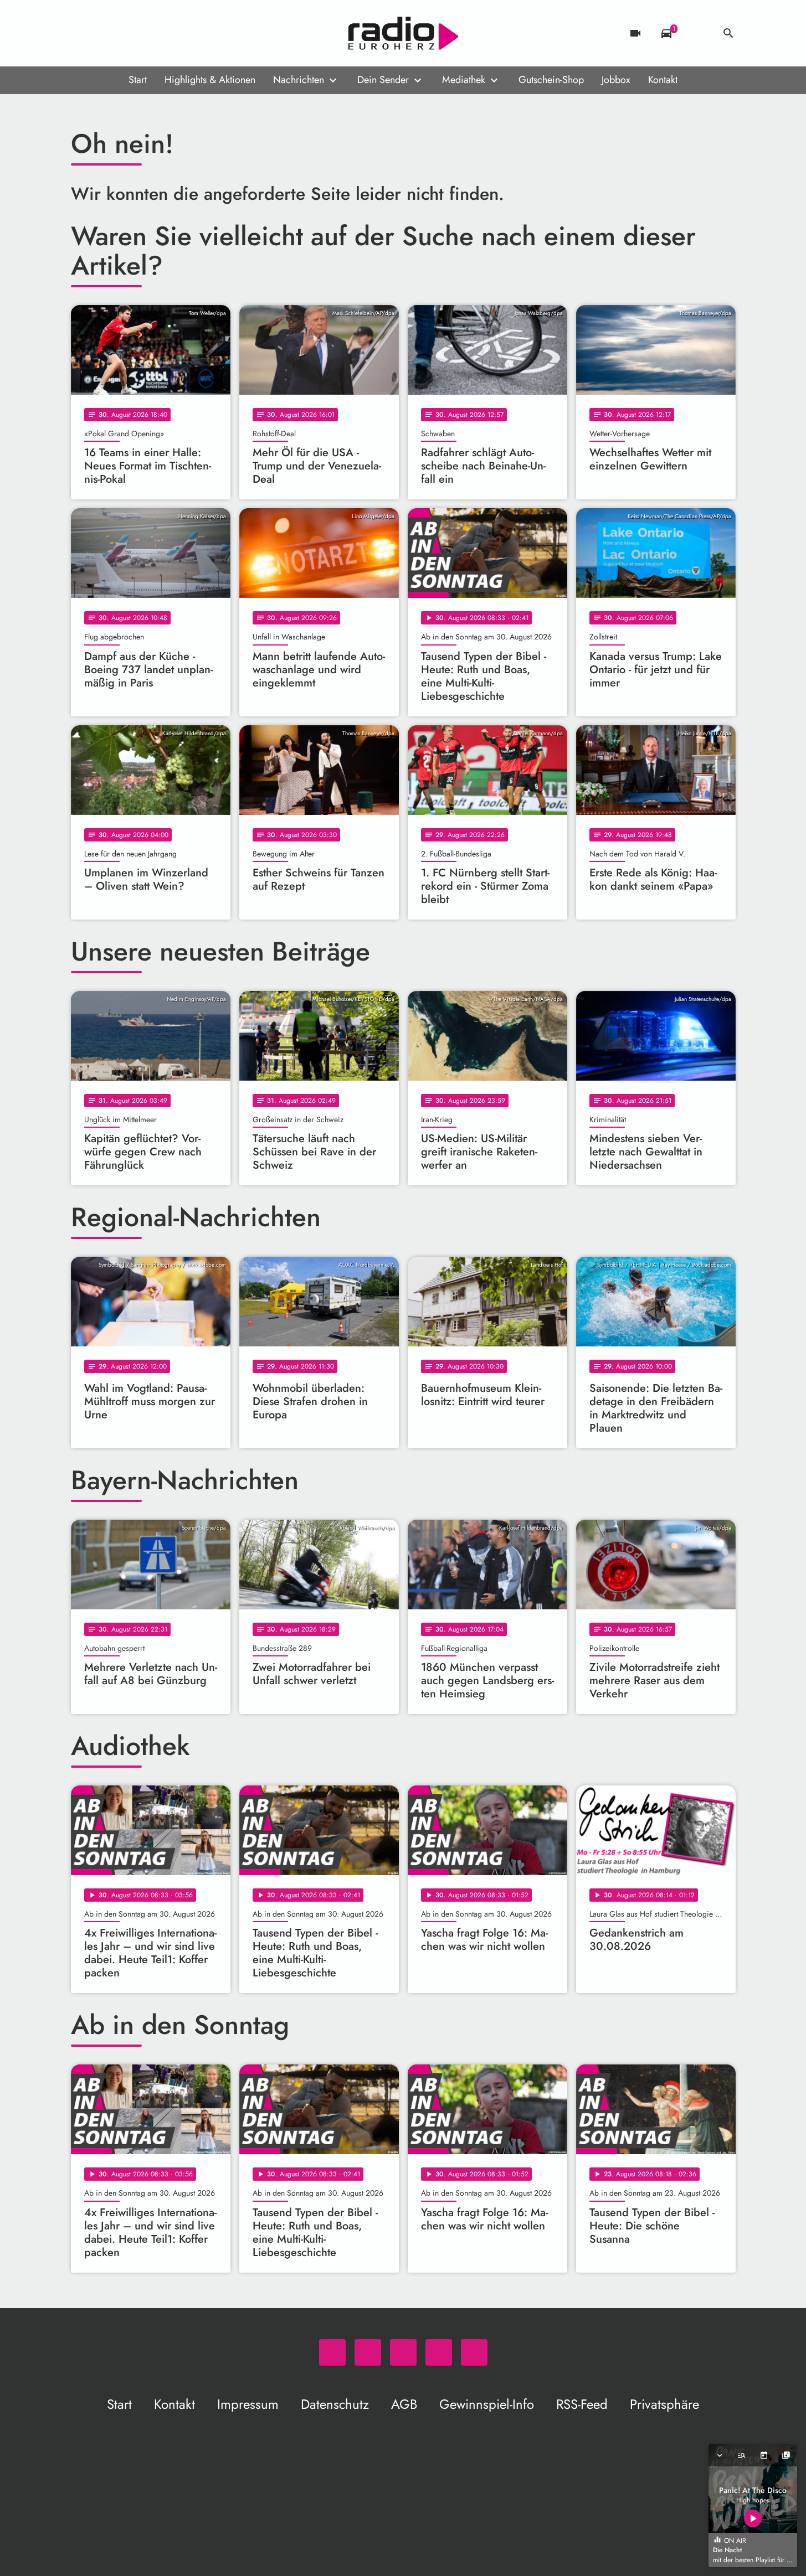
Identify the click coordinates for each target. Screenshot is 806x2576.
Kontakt (663, 80)
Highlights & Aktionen (210, 80)
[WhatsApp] (82, 33)
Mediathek (464, 80)
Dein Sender (383, 80)
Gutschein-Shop (551, 80)
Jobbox (616, 80)
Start (138, 80)
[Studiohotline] (171, 33)
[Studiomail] (148, 33)
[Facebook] (104, 33)
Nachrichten (299, 80)
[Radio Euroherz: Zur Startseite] (403, 33)
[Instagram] (126, 33)
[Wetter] (697, 33)
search (728, 33)
